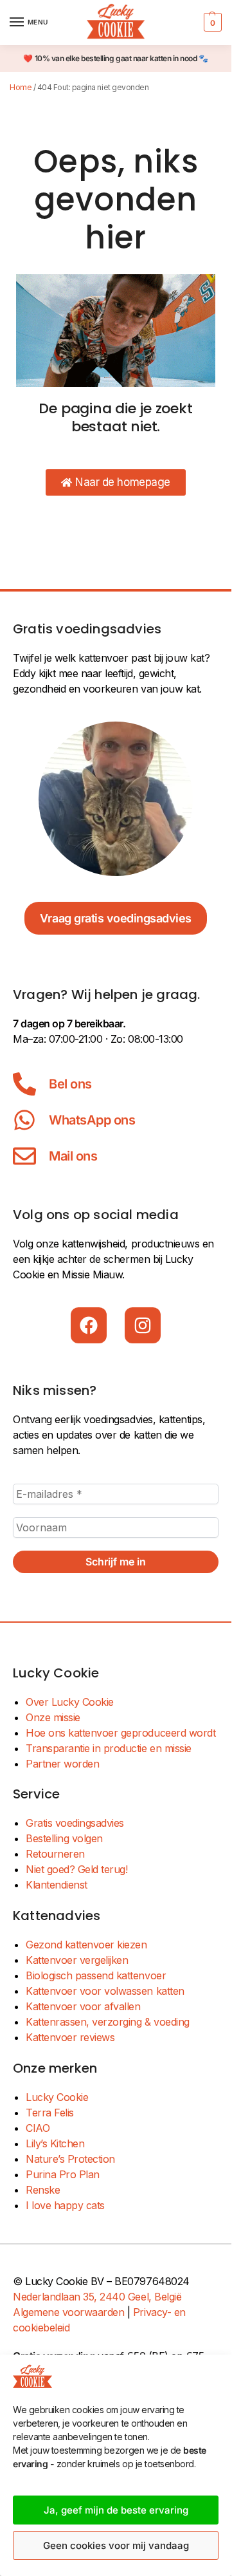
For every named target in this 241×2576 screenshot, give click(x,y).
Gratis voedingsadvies (75, 1823)
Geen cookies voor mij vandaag (116, 2545)
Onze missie (53, 1717)
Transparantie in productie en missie (109, 1748)
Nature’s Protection (70, 2159)
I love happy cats (65, 2205)
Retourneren (55, 1854)
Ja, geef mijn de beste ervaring (116, 2510)
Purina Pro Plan (63, 2174)
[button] (211, 23)
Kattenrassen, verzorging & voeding (108, 2022)
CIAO (38, 2128)
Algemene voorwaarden (68, 2312)
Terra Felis (50, 2113)
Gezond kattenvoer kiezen (86, 1945)
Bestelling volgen (64, 1838)
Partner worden (62, 1764)
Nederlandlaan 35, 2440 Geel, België (97, 2297)
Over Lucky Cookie (70, 1702)
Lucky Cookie (57, 2097)
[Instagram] (143, 1325)
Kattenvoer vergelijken (77, 1960)
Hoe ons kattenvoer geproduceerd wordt (121, 1733)
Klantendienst (57, 1885)
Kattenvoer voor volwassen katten (105, 1991)
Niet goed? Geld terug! (76, 1869)
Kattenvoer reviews (70, 2037)
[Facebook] (89, 1325)
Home (21, 87)
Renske (43, 2190)
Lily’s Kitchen (55, 2143)
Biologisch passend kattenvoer (96, 1975)
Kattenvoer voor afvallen (83, 2006)
